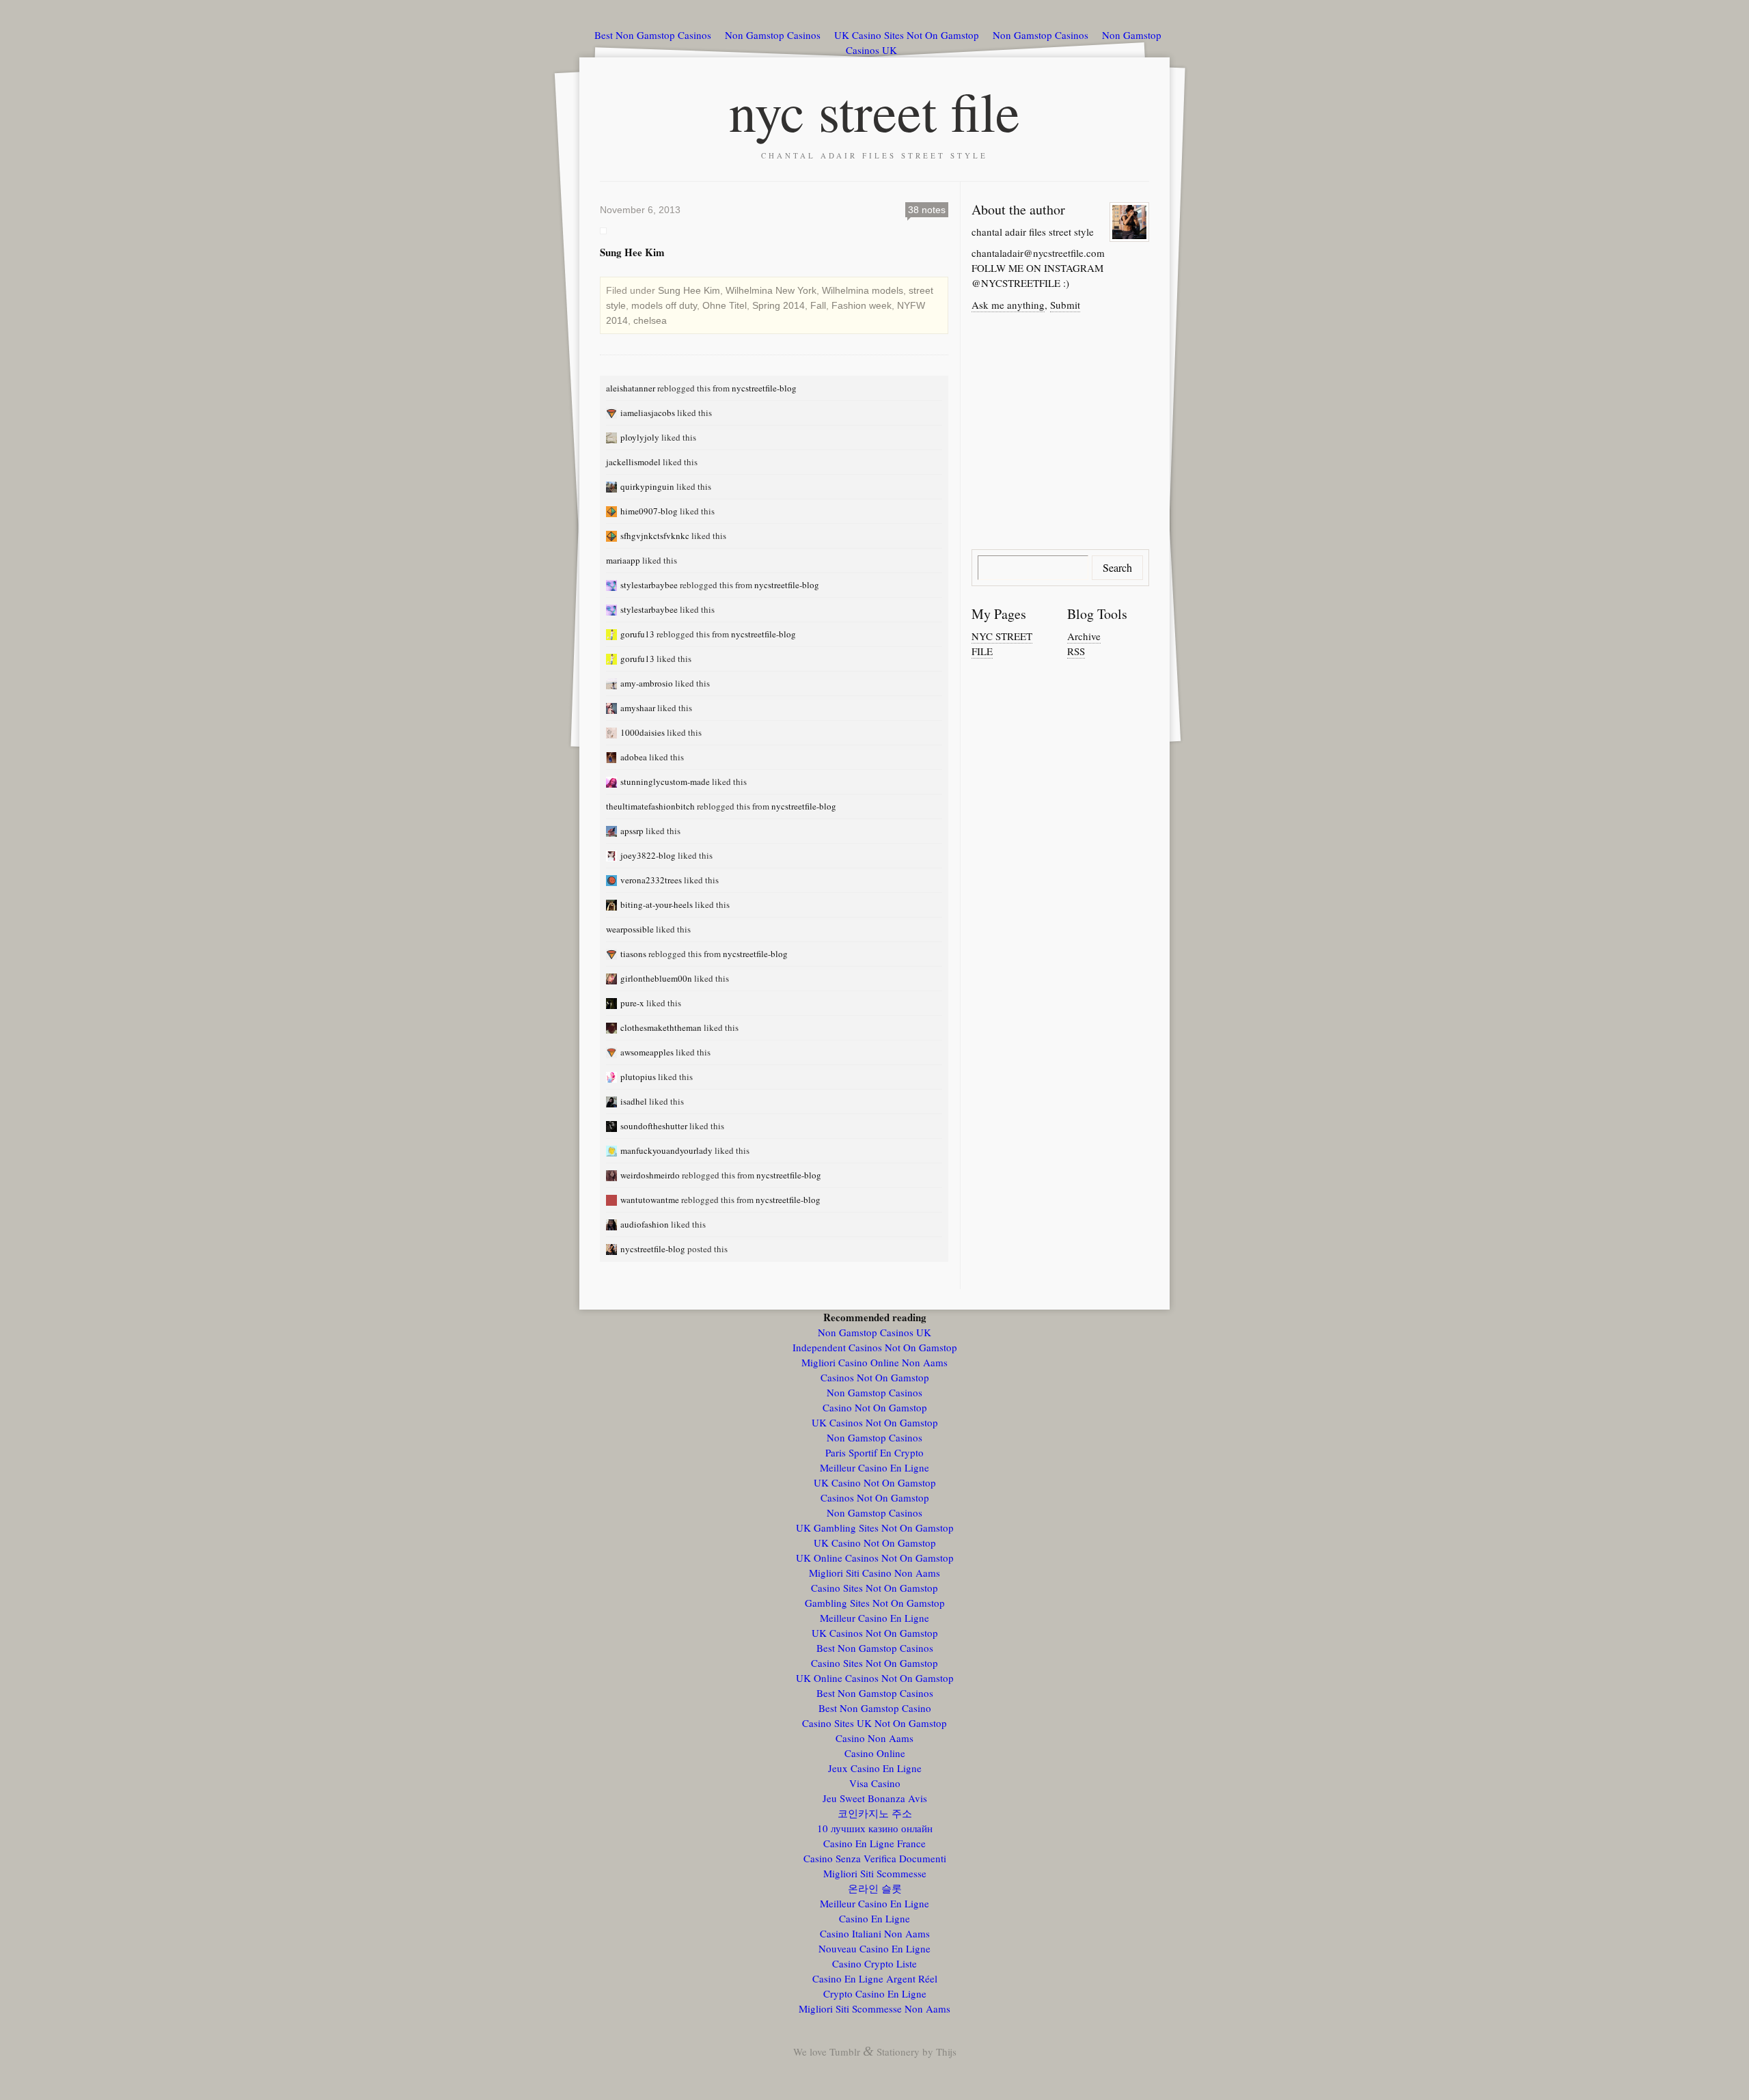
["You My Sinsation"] (613, 1200)
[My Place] (613, 1101)
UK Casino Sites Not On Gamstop (907, 35)
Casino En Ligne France (874, 1843)
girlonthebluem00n (656, 978)
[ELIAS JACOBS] (613, 413)
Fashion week (862, 305)
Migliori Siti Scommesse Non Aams (874, 2008)
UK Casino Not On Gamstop (875, 1482)
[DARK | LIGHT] (613, 1126)
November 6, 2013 (640, 210)
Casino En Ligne (874, 1918)
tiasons (633, 954)
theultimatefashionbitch (650, 806)
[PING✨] (613, 486)
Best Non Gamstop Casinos (653, 35)
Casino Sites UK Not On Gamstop (874, 1723)
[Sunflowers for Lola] (613, 978)
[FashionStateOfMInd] (613, 585)
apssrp (632, 831)
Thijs (946, 2051)
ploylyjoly (640, 437)
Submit (1065, 305)
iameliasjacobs (648, 413)
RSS (1076, 651)
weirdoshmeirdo (650, 1175)
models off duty (664, 305)
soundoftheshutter (654, 1126)
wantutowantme (650, 1200)
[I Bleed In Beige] (613, 1003)
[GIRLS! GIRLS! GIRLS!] (613, 1150)
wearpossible (630, 929)
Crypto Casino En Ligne (875, 1993)
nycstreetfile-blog (764, 388)
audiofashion (645, 1224)
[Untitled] (613, 511)
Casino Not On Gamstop (875, 1407)
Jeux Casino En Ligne (875, 1768)
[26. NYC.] (613, 782)
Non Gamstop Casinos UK (874, 1332)
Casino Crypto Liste (874, 1963)
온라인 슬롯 (875, 1888)
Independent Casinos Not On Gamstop (875, 1347)
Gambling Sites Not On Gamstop (875, 1603)
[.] (613, 732)
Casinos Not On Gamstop (875, 1377)
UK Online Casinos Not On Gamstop (875, 1558)
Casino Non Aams (874, 1738)
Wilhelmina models (863, 290)
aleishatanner (631, 388)
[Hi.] (613, 904)
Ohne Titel (725, 305)
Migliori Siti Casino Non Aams (874, 1573)
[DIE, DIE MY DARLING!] (613, 683)
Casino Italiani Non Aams (875, 1933)
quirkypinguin (647, 486)
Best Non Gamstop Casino (875, 1708)
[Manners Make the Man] (613, 1027)
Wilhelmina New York (771, 290)
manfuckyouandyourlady (666, 1150)
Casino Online (875, 1753)
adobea (634, 757)
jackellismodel (633, 462)
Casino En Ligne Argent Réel (875, 1978)
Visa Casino (875, 1783)
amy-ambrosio (647, 683)
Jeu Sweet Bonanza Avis (875, 1798)
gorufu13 (637, 634)
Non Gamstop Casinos (773, 35)
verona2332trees (651, 880)
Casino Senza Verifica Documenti (875, 1858)
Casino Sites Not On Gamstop (874, 1588)
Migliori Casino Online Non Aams (874, 1362)
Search (1117, 567)
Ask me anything (1008, 305)
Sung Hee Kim (689, 290)
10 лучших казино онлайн (875, 1828)
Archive (1084, 636)
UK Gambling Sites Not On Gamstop (875, 1528)
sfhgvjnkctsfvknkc (655, 536)
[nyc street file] (613, 1249)
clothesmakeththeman (661, 1027)
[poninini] (613, 1077)
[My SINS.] (613, 954)
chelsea (650, 320)
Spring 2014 (779, 305)
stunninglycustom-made (665, 782)
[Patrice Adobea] (613, 757)
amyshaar (638, 708)
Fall (818, 305)
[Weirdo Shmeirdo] (613, 1175)
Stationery (898, 2051)
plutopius (638, 1077)
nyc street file (874, 111)
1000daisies (643, 732)
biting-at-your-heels (657, 904)
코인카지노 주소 (875, 1813)
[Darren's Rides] (613, 831)
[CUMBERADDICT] (613, 634)
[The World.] (613, 437)
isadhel (634, 1101)
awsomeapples (647, 1052)
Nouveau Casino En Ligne (874, 1948)
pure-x (632, 1003)
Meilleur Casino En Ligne (874, 1467)
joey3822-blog (648, 855)
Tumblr (845, 2051)
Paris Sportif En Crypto (874, 1452)
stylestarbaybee (649, 585)
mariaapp (623, 560)
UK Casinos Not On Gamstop (875, 1422)
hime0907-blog (649, 511)
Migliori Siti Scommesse (875, 1873)
